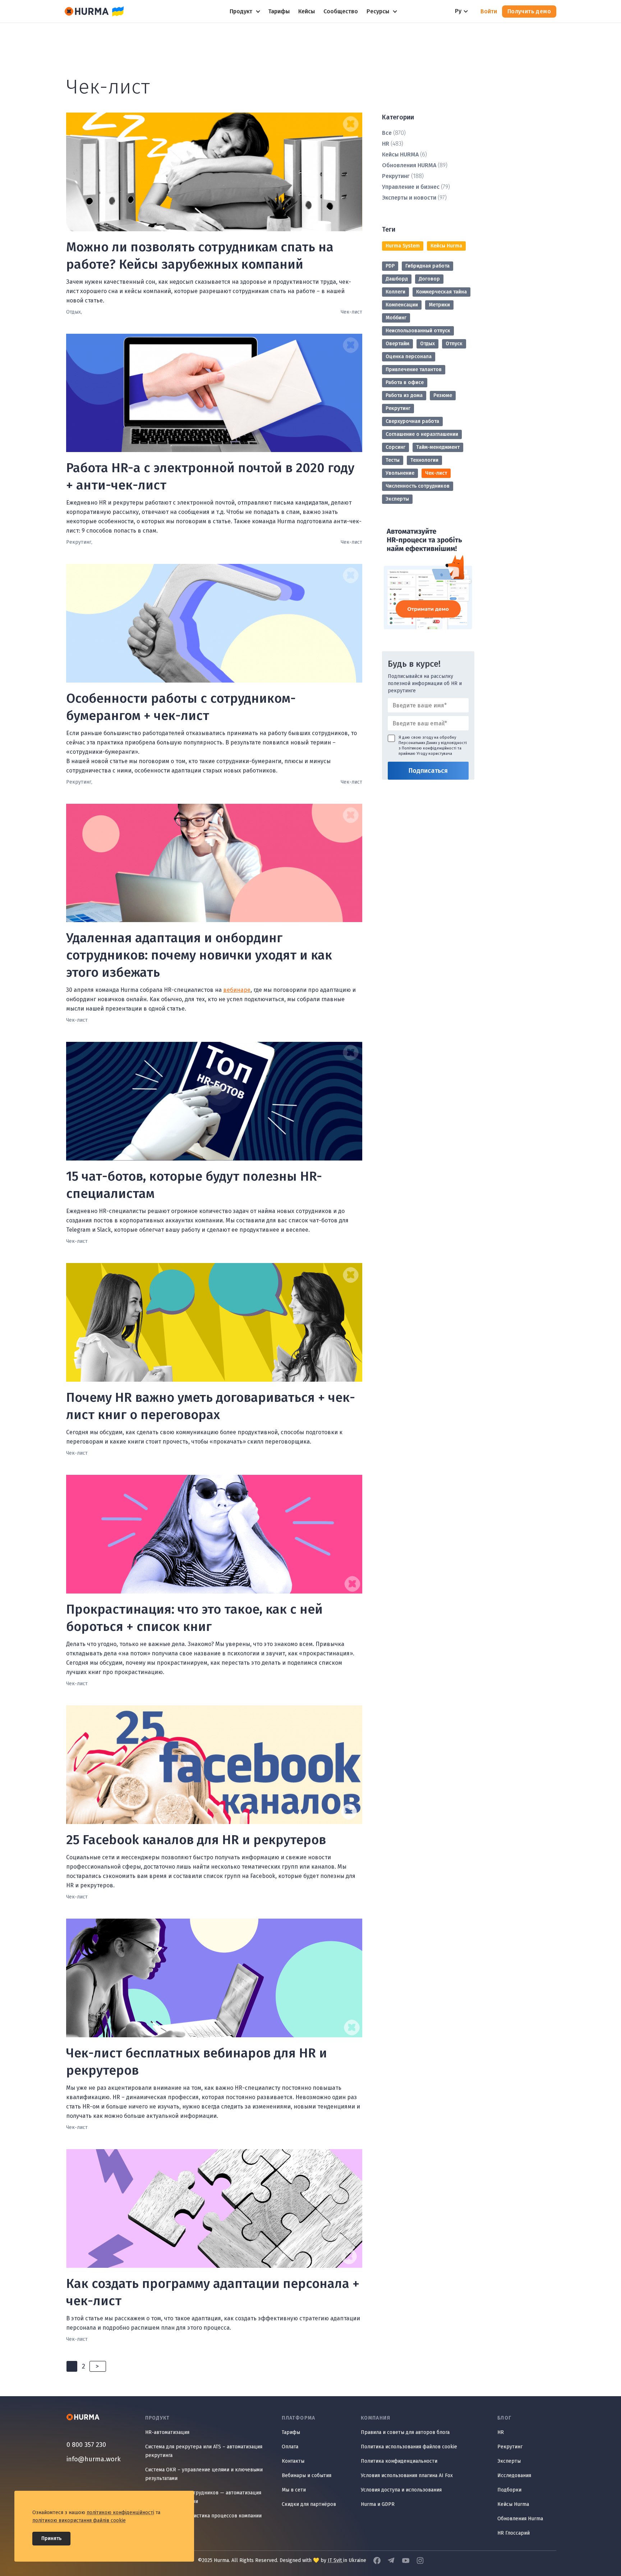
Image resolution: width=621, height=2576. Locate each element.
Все (387, 133)
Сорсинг (395, 447)
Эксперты (397, 499)
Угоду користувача (434, 754)
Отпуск (454, 344)
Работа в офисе (405, 382)
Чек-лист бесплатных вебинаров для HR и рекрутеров (197, 2062)
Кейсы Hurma (446, 246)
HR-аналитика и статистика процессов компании (203, 2516)
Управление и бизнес (411, 187)
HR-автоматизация (167, 2432)
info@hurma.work (94, 2459)
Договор (429, 279)
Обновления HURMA (409, 165)
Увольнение (400, 473)
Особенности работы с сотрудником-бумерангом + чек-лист (181, 707)
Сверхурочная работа (412, 421)
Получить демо (529, 11)
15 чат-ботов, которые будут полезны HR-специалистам (194, 1185)
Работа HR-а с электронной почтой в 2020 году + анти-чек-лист (210, 477)
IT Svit (335, 2560)
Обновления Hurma (520, 2519)
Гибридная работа (427, 266)
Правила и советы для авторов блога (405, 2432)
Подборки (509, 2490)
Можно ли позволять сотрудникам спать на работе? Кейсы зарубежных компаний (200, 256)
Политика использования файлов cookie (409, 2447)
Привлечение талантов (414, 370)
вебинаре (237, 990)
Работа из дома (404, 395)
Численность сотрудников (418, 486)
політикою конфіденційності (120, 2513)
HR (386, 144)
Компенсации (402, 305)
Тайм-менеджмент (438, 447)
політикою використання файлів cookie (79, 2520)
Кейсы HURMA (400, 154)
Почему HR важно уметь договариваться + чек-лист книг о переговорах (211, 1406)
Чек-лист (436, 473)
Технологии (424, 460)
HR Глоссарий (514, 2533)
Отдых (427, 344)
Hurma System (403, 246)
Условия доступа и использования (401, 2490)
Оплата (290, 2447)
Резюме (443, 395)
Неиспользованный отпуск (418, 331)
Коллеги (395, 292)
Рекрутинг (396, 176)
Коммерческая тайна (441, 292)
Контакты (293, 2461)
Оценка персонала (409, 357)
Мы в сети (294, 2490)
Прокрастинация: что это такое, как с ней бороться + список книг (194, 1618)
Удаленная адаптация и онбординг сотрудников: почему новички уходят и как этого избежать (199, 955)
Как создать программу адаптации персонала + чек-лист (213, 2292)
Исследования (514, 2475)
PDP (390, 266)
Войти (489, 11)
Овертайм (397, 344)
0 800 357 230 (86, 2445)
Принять (51, 2538)
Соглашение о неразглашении (422, 434)
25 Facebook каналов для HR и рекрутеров (196, 1840)
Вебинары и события (307, 2475)
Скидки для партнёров (309, 2504)
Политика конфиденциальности (399, 2461)
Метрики (439, 305)
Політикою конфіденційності (429, 748)
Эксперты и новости (409, 198)
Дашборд (397, 279)
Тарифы (291, 2432)
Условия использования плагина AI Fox (407, 2475)
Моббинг (396, 318)
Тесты (393, 460)
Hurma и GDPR (378, 2504)
